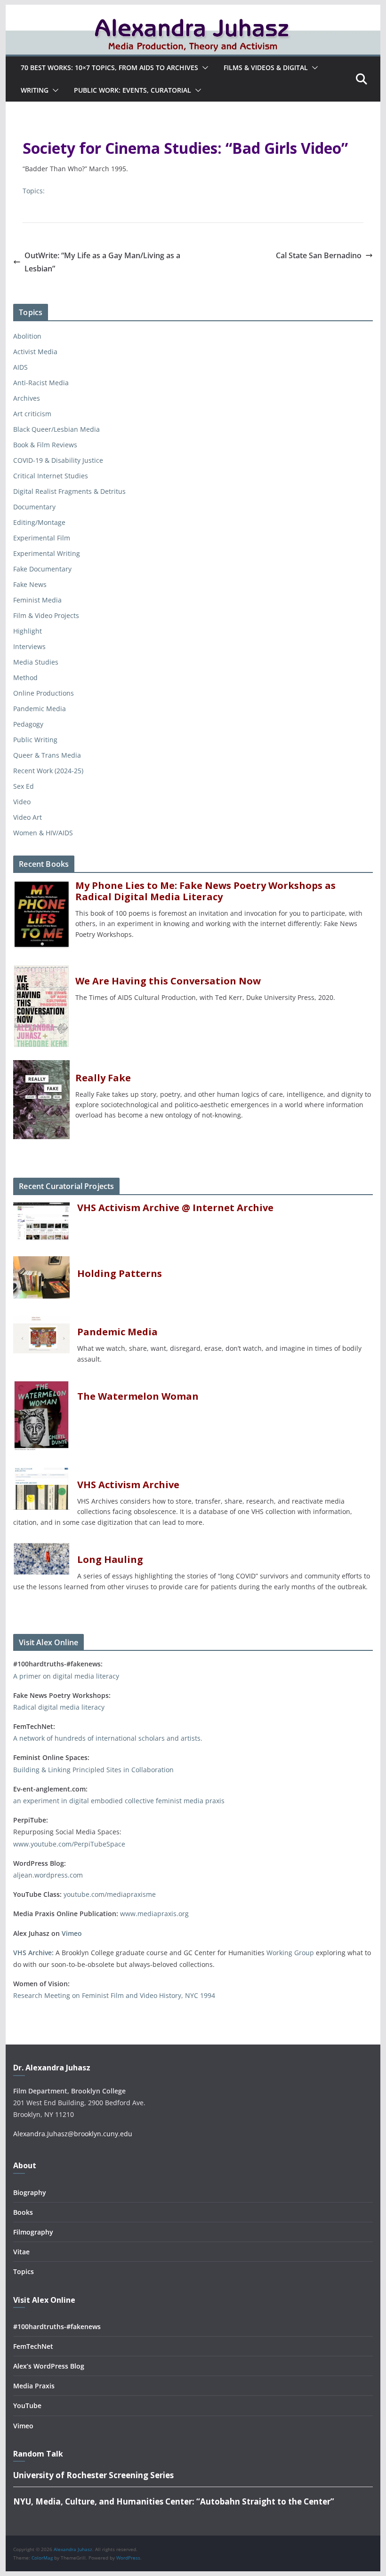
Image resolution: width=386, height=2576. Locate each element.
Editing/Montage (39, 522)
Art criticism (32, 414)
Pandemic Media (40, 709)
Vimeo (72, 1933)
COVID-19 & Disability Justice (58, 460)
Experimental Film (42, 538)
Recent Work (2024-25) (48, 771)
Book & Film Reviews (45, 445)
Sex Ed (24, 786)
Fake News (30, 584)
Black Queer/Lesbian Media (56, 429)
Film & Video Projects (46, 615)
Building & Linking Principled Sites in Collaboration (93, 1770)
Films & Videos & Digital (266, 67)
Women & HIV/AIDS (43, 833)
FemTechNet (33, 2346)
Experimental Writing (47, 553)
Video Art (28, 817)
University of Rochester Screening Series (93, 2475)
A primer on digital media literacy (66, 1676)
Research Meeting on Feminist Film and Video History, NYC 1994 (114, 1995)
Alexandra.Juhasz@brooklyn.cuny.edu (73, 2134)
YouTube (27, 2406)
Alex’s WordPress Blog (49, 2366)
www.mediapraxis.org (154, 1914)
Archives (27, 398)
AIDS (20, 367)
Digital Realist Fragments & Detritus (69, 491)
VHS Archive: (33, 1953)
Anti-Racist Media (41, 383)
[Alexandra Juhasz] (193, 11)
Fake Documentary (42, 569)
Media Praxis (34, 2386)
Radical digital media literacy (59, 1707)
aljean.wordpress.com (48, 1875)
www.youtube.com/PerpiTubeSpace (69, 1844)
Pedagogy (28, 724)
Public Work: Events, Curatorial (133, 90)
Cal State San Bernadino (319, 255)
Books (23, 2212)
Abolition (27, 336)
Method (25, 678)
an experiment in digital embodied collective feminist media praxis (119, 1801)
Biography (30, 2192)
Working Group (290, 1953)
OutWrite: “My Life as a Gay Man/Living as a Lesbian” (102, 262)
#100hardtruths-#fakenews (57, 2326)
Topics (24, 2271)
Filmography (33, 2232)
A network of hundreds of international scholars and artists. (108, 1738)
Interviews (29, 646)
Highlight (28, 631)
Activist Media (35, 352)
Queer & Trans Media (47, 755)
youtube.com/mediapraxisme (110, 1894)
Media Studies (36, 662)
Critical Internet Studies (51, 476)
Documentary (34, 507)
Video (22, 802)
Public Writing (35, 740)
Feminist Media (37, 600)
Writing (35, 90)
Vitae (21, 2252)
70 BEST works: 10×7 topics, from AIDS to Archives (109, 67)
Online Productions (44, 693)
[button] (203, 68)
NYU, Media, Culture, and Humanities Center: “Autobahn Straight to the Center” (174, 2501)
